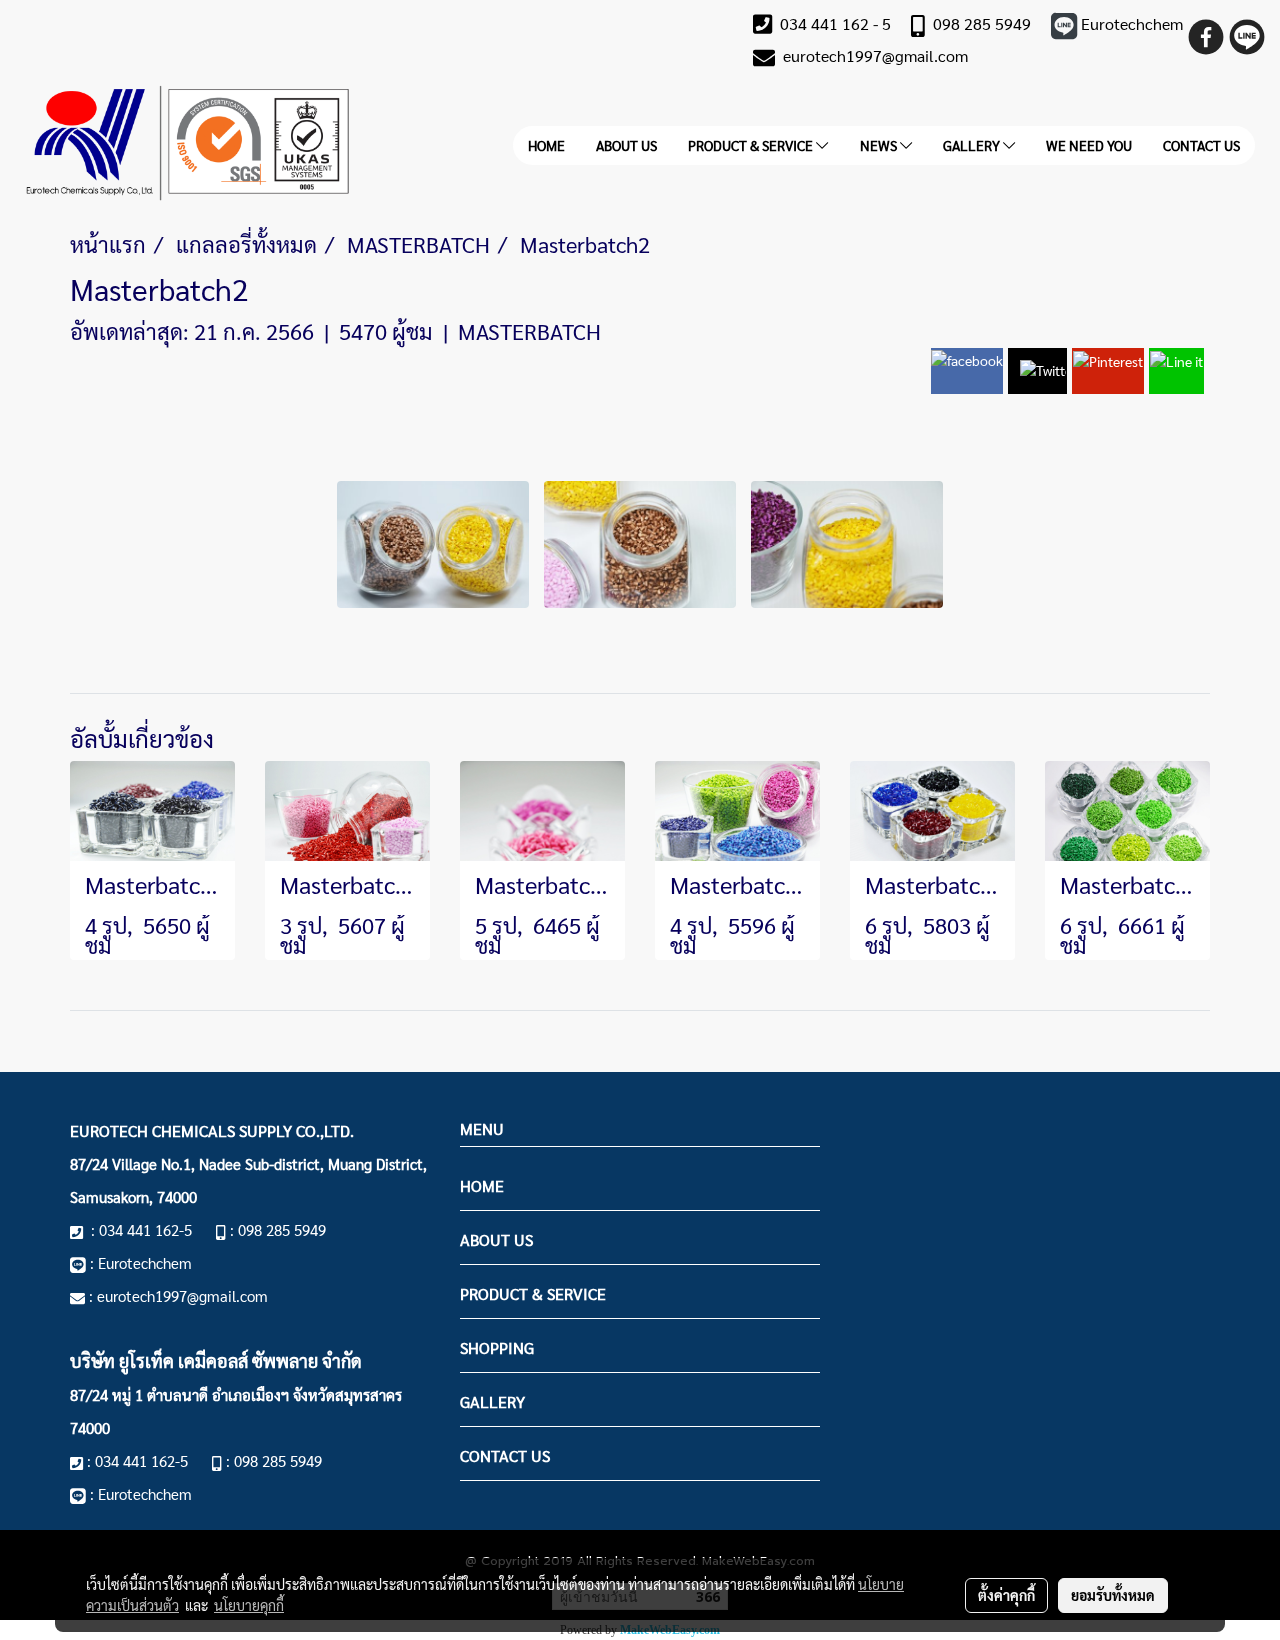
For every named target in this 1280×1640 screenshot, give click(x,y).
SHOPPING (497, 1347)
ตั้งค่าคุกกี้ (1006, 1595)
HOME (546, 145)
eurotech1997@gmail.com (875, 55)
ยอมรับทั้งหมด (1113, 1595)
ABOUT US (626, 145)
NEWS (880, 145)
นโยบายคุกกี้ (249, 1605)
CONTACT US (1201, 145)
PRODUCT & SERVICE (752, 145)
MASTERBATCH (529, 331)
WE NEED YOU (1089, 145)
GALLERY (973, 145)
